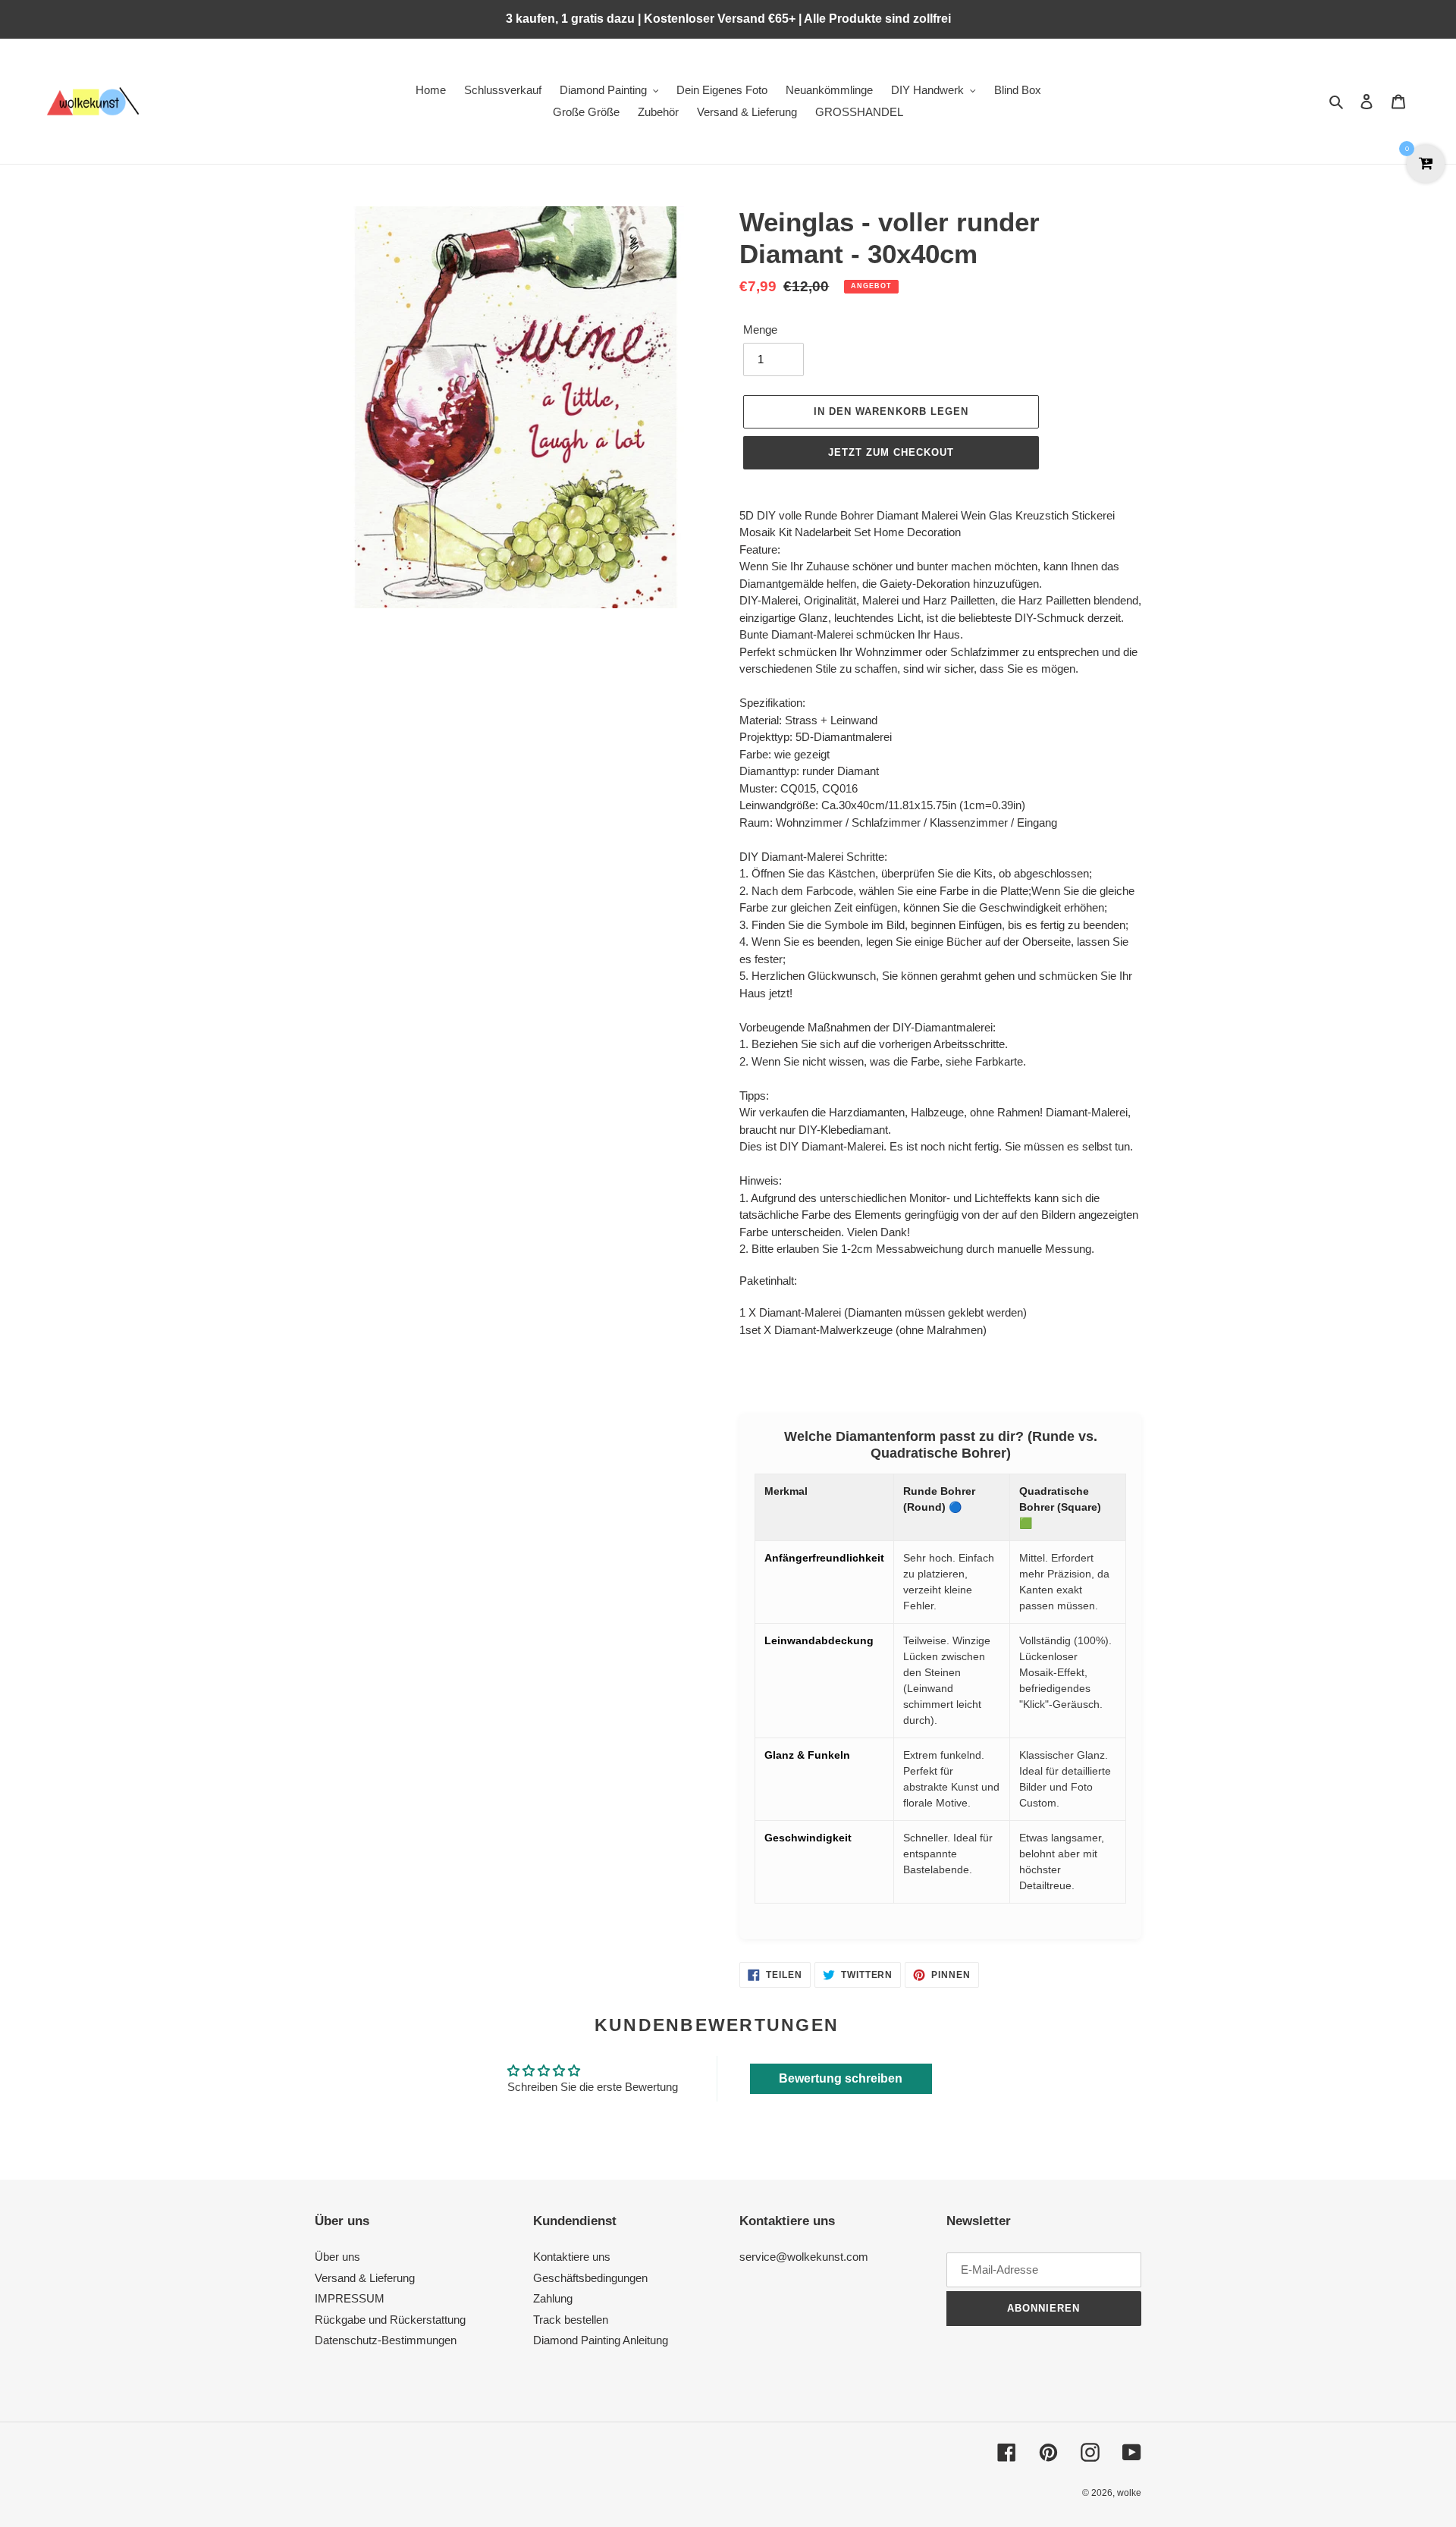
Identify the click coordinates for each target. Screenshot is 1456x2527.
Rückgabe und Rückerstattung (390, 2320)
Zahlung (553, 2298)
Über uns (337, 2257)
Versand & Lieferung (365, 2278)
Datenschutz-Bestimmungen (386, 2340)
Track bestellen (571, 2320)
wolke (1129, 2493)
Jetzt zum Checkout (891, 452)
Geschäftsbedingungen (590, 2278)
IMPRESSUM (350, 2298)
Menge (760, 330)
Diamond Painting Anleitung (601, 2340)
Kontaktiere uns (572, 2257)
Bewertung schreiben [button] (841, 2078)
